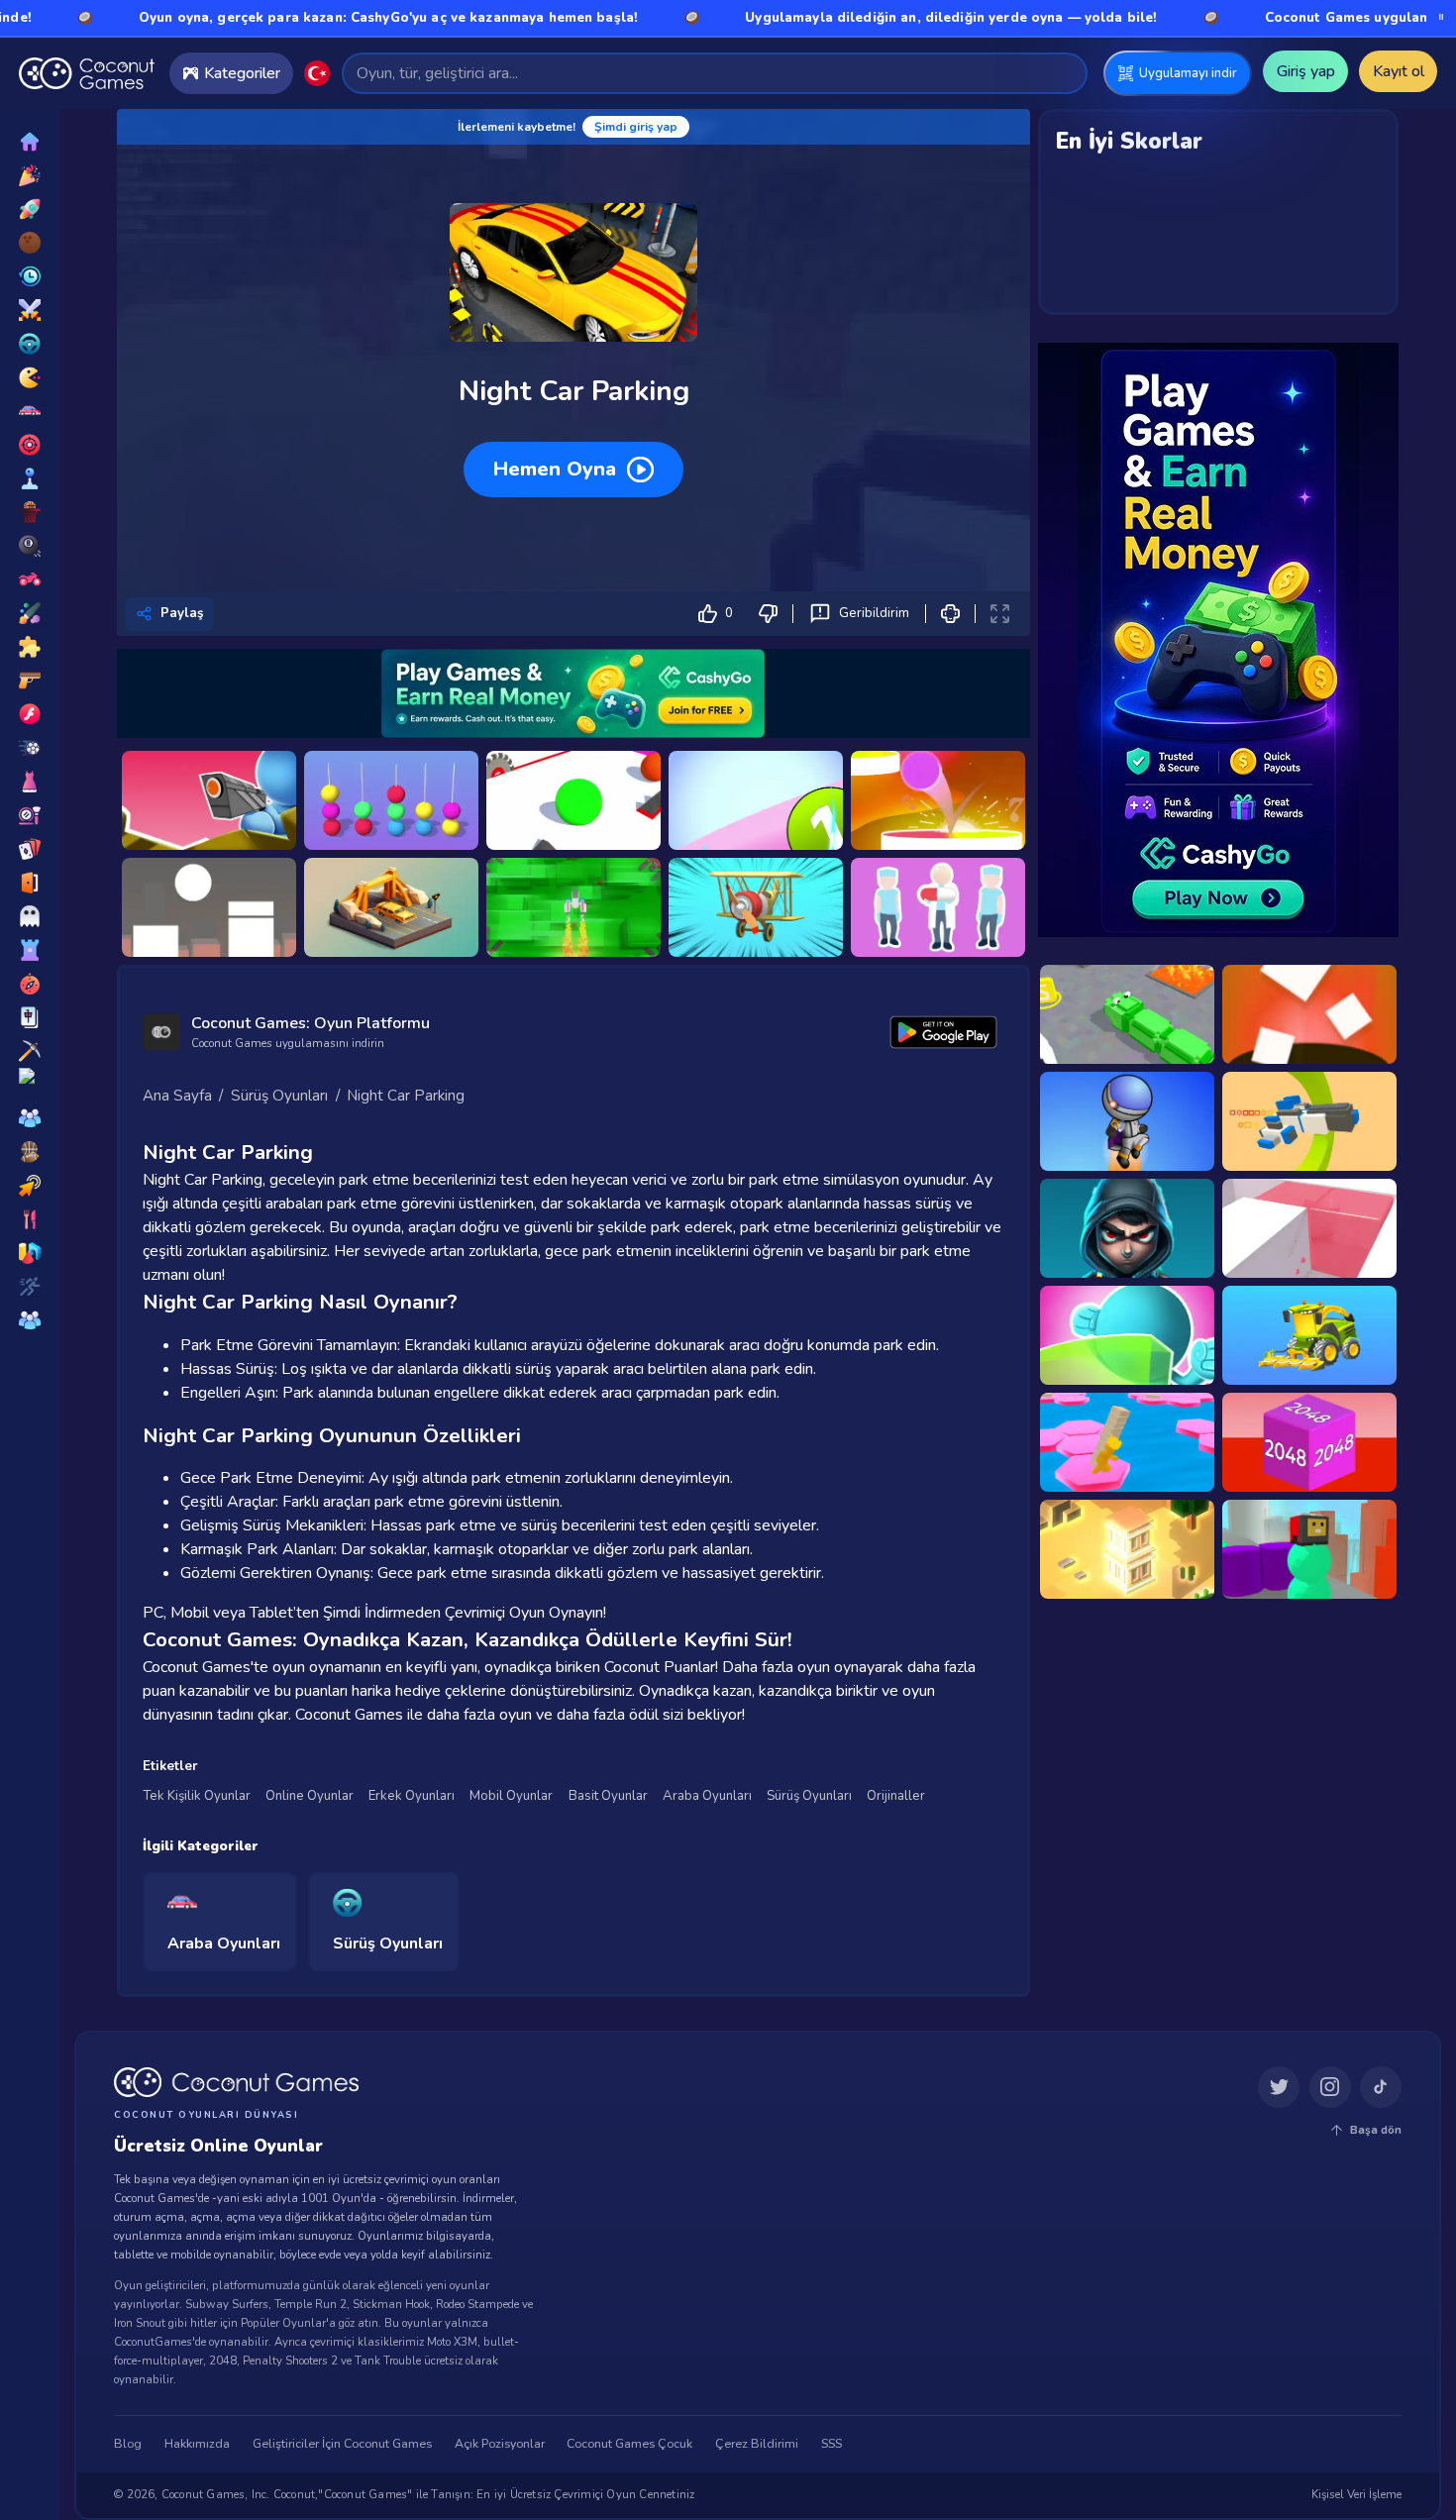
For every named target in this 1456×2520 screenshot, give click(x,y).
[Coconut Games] (236, 2082)
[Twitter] (1279, 2088)
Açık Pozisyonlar (500, 2445)
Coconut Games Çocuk (629, 2445)
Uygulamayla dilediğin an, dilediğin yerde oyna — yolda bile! (838, 18)
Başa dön (1376, 2130)
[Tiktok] (1381, 2088)
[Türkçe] (317, 73)
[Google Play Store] (944, 1032)
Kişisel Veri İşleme (1356, 2495)
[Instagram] (1330, 2088)
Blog (128, 2445)
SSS (832, 2445)
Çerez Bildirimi (757, 2445)
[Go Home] (87, 73)
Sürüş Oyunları (279, 1096)
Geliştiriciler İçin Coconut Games (342, 2445)
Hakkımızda (197, 2445)
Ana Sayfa (177, 1096)
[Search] (1063, 73)
